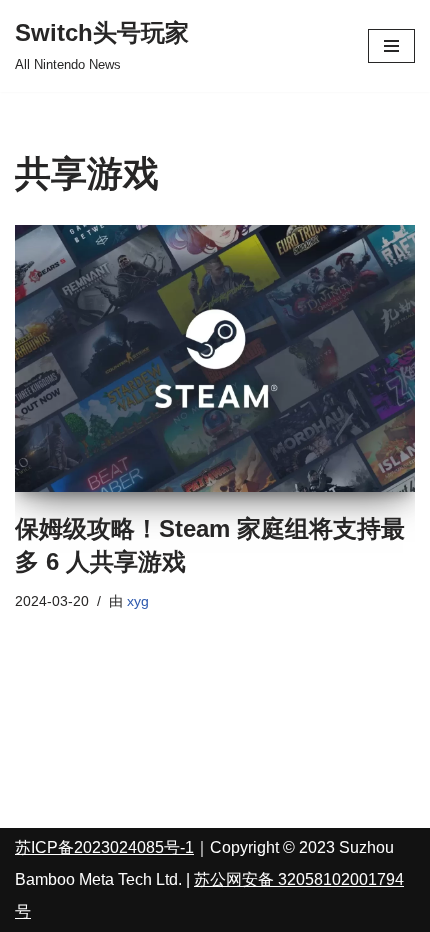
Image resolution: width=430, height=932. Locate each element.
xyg (138, 601)
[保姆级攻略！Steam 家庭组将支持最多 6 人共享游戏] (215, 358)
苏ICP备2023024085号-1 (104, 847)
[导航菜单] (391, 46)
